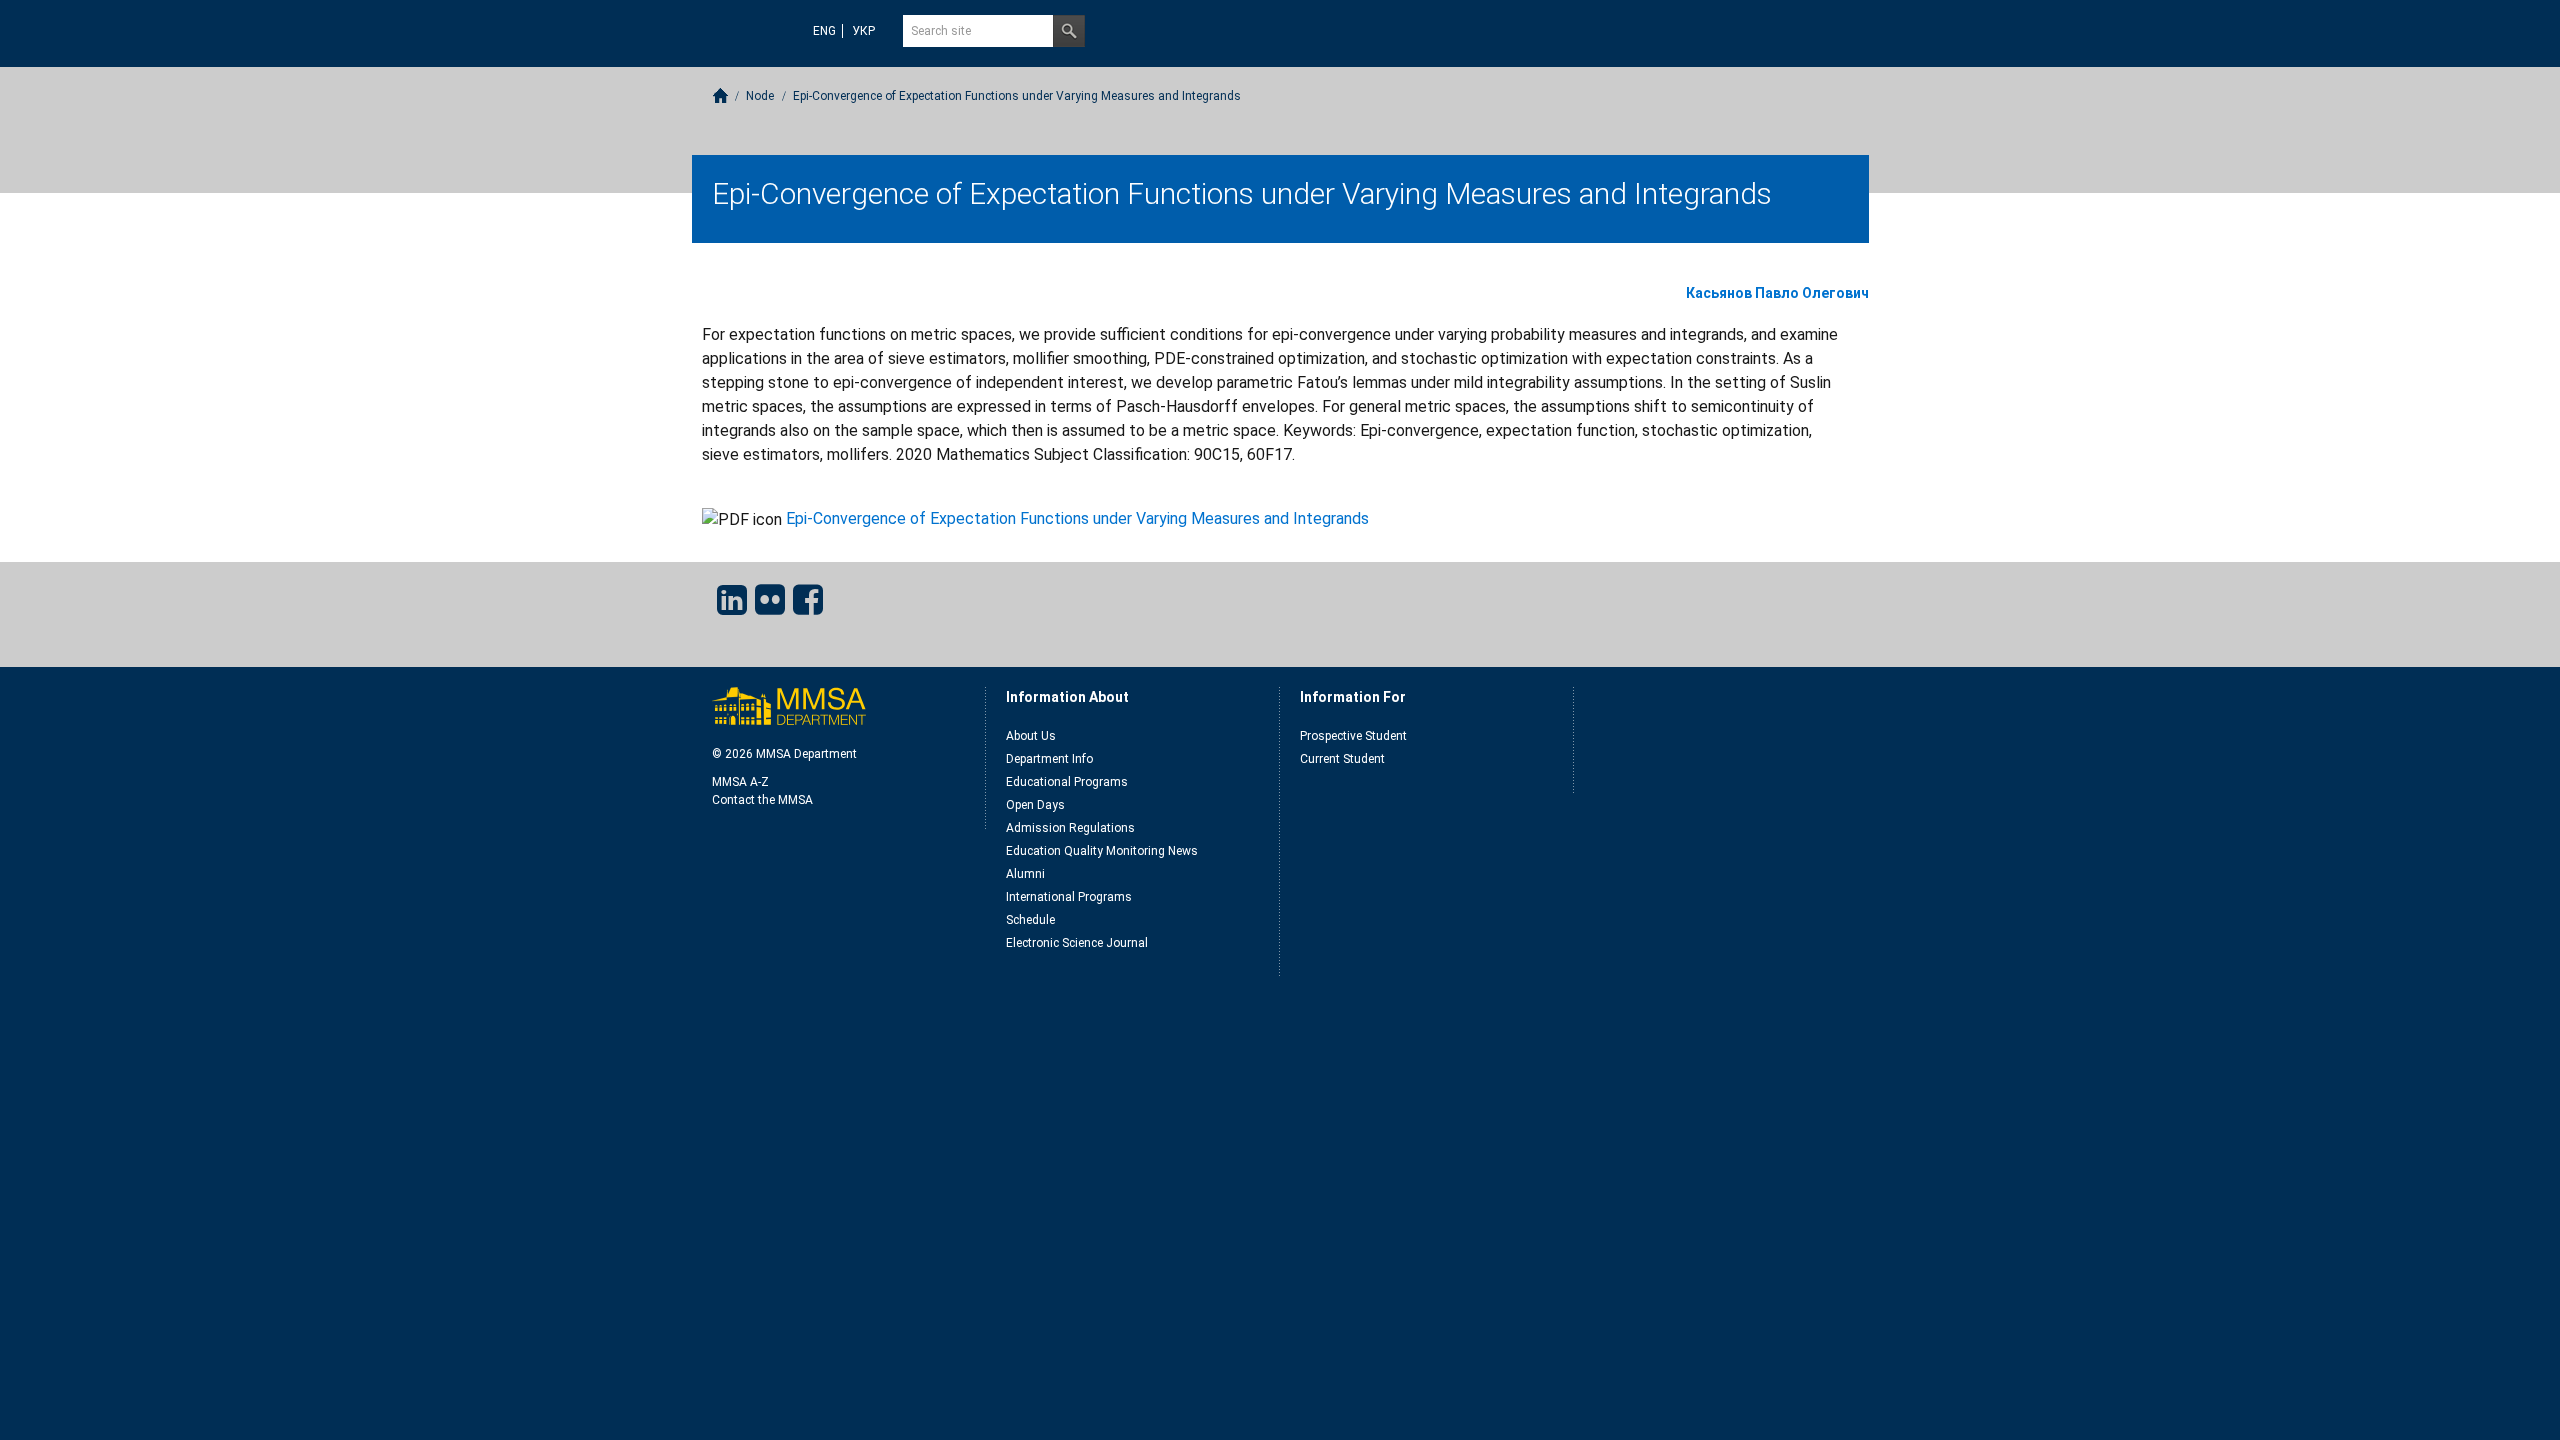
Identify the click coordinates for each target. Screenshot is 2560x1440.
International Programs (1069, 897)
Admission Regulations (1070, 828)
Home (720, 95)
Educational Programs (1067, 782)
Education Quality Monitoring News (1102, 851)
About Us (1031, 736)
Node (760, 96)
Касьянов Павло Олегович (1777, 293)
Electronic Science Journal (1077, 943)
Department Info (1049, 759)
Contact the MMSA (762, 800)
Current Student (1342, 759)
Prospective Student (1353, 736)
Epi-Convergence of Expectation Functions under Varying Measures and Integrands (1077, 518)
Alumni (1025, 874)
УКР (863, 31)
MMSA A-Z (740, 782)
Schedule (1030, 920)
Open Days (1035, 805)
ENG (824, 31)
